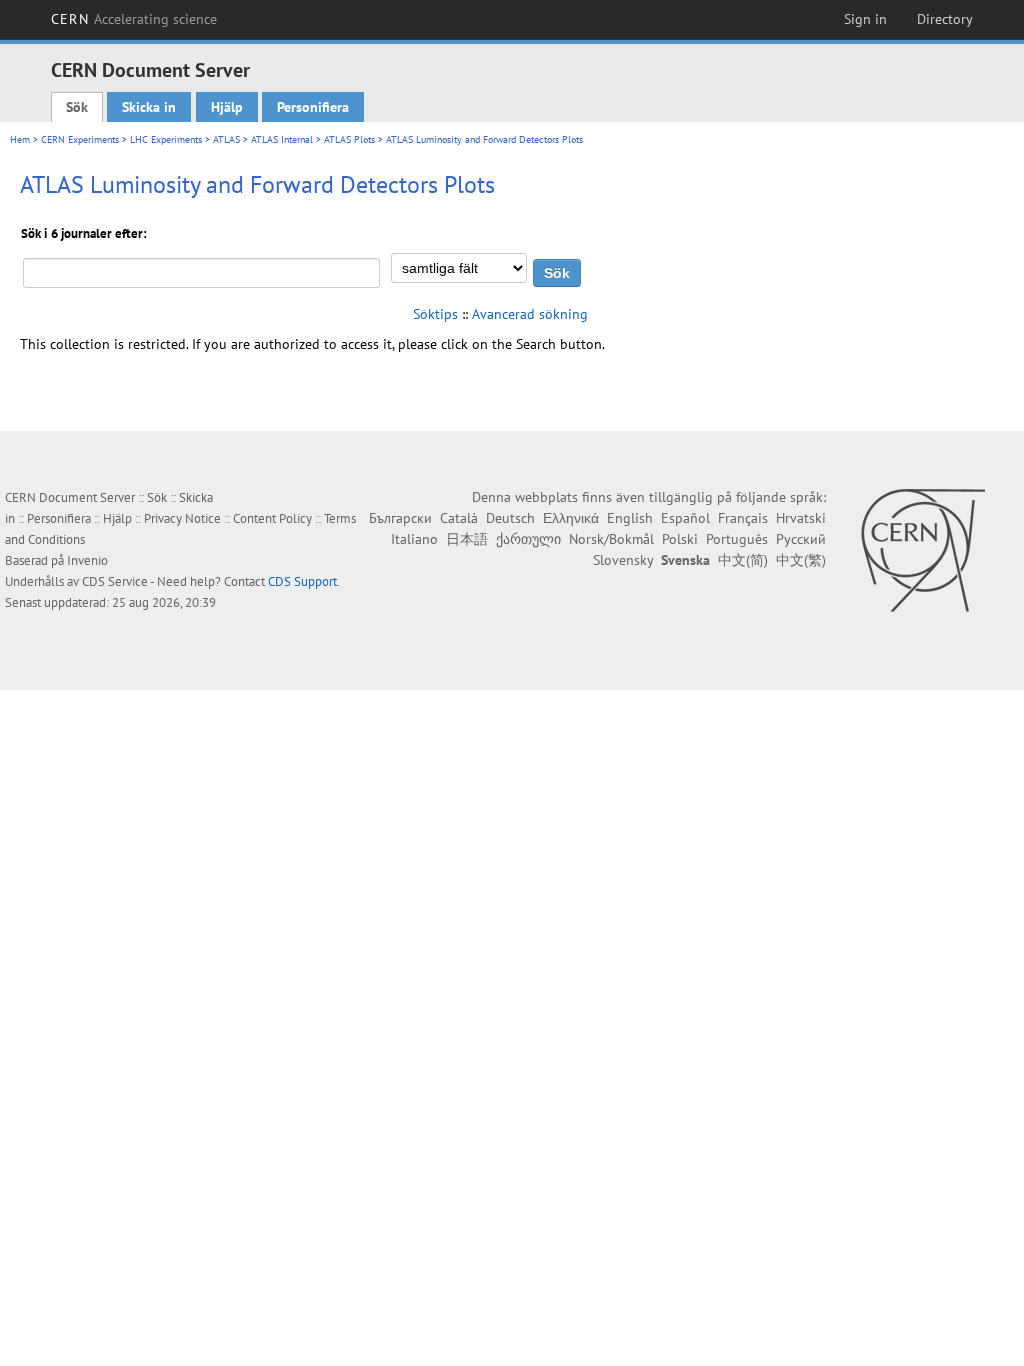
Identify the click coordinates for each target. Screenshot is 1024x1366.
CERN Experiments (80, 139)
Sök (77, 107)
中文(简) (743, 560)
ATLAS (226, 139)
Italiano (414, 539)
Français (743, 518)
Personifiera (313, 107)
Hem (20, 139)
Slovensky (623, 560)
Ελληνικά (571, 518)
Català (459, 518)
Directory (945, 19)
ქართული (528, 539)
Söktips (435, 314)
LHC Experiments (166, 139)
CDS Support (302, 581)
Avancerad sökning (530, 314)
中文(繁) (801, 560)
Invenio (87, 560)
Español (685, 518)
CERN (134, 19)
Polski (680, 539)
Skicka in (149, 107)
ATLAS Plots (349, 139)
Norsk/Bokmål (611, 539)
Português (737, 539)
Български (400, 518)
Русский (801, 539)
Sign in (865, 19)
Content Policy (272, 518)
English (630, 518)
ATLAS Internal (282, 139)
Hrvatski (801, 518)
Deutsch (510, 518)
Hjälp (227, 107)
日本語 (467, 539)
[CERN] (922, 550)
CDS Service (115, 581)
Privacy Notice (182, 518)
